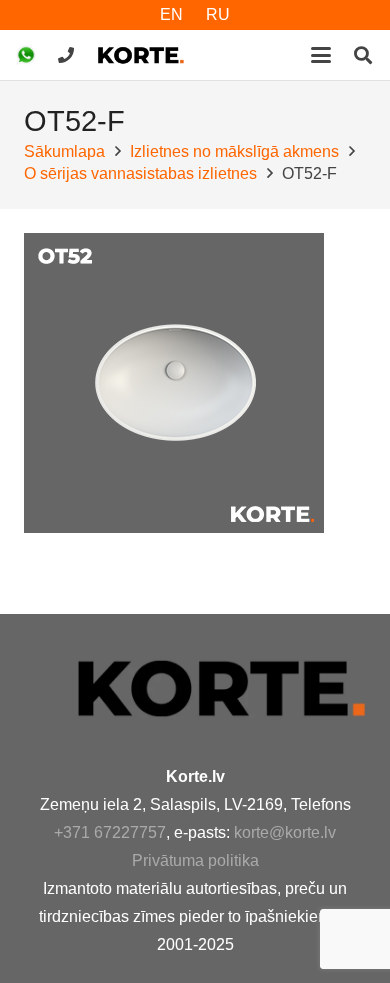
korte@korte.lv (285, 832)
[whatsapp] (26, 55)
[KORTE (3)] (141, 55)
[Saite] (66, 54)
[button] (321, 55)
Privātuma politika (195, 860)
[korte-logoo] (220, 688)
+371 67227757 (110, 832)
